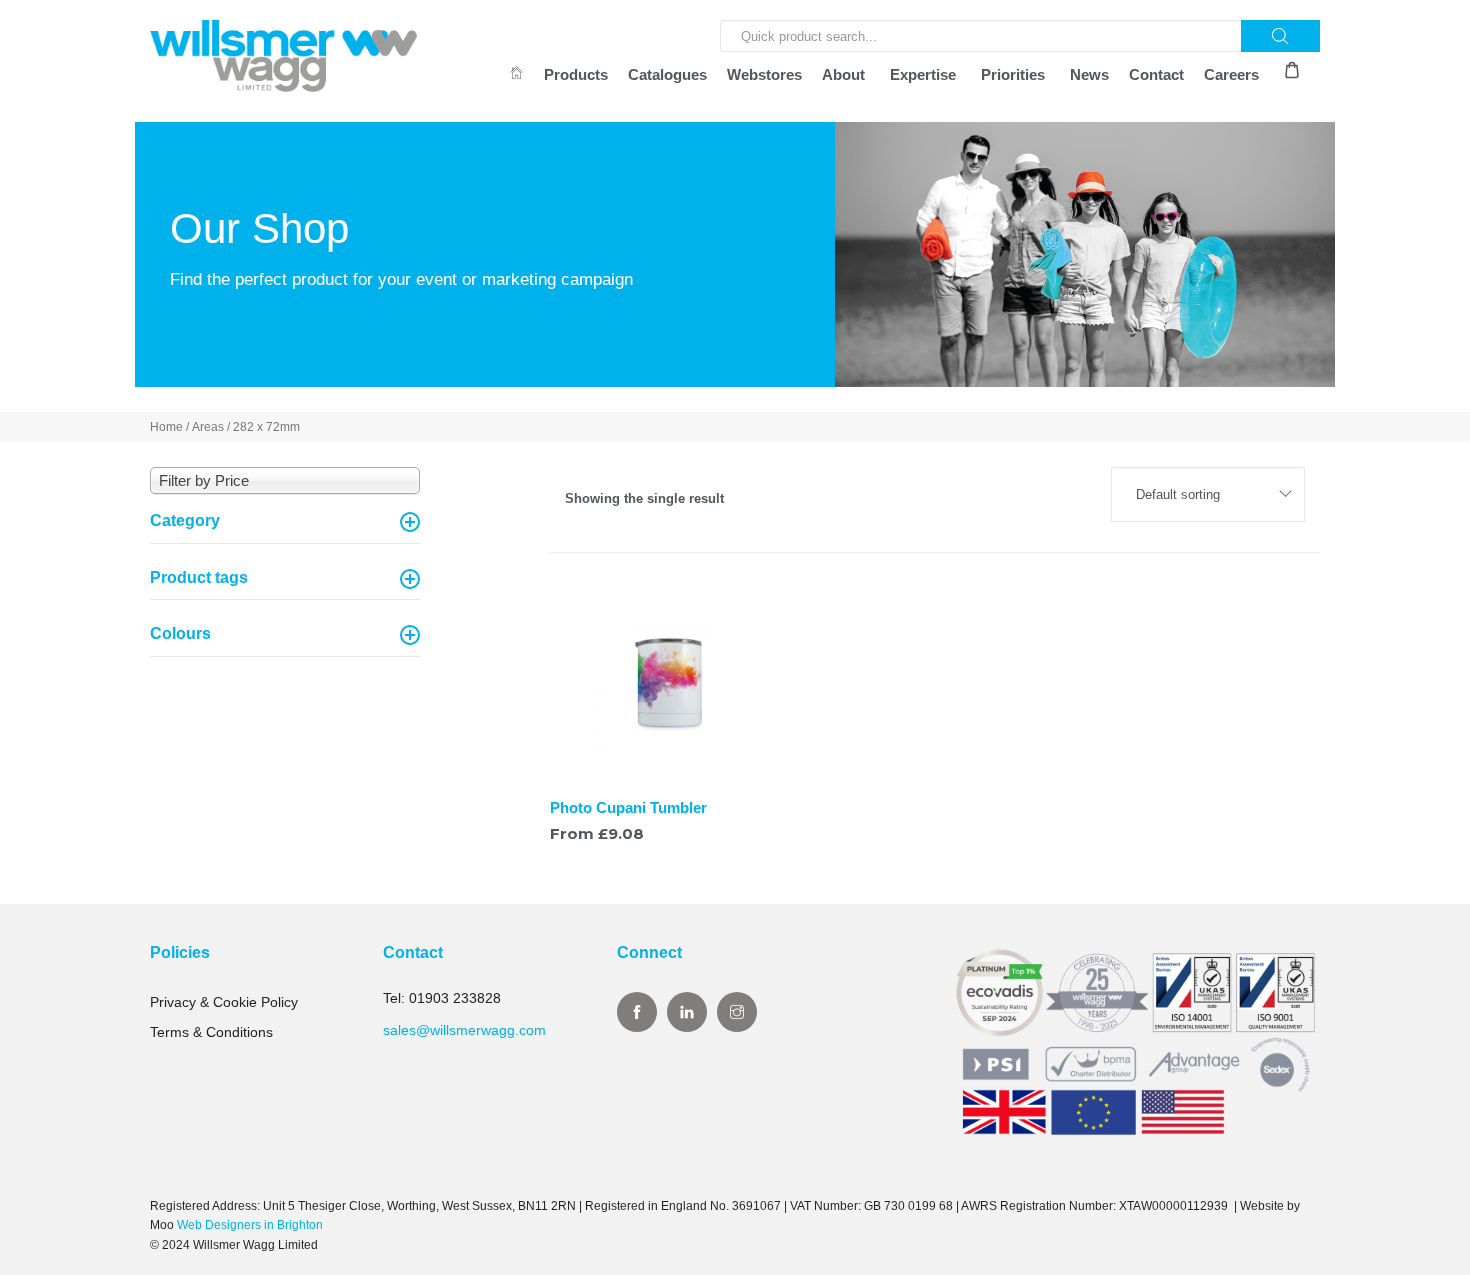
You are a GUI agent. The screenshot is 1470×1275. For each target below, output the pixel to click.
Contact (1156, 74)
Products (576, 74)
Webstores (764, 74)
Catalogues (667, 74)
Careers (1231, 74)
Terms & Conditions (211, 1032)
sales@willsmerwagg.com (464, 1030)
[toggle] (410, 522)
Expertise (923, 74)
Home (166, 427)
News (1089, 74)
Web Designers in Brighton (250, 1225)
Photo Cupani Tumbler (628, 807)
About (843, 74)
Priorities (1013, 74)
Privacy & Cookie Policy (224, 1002)
